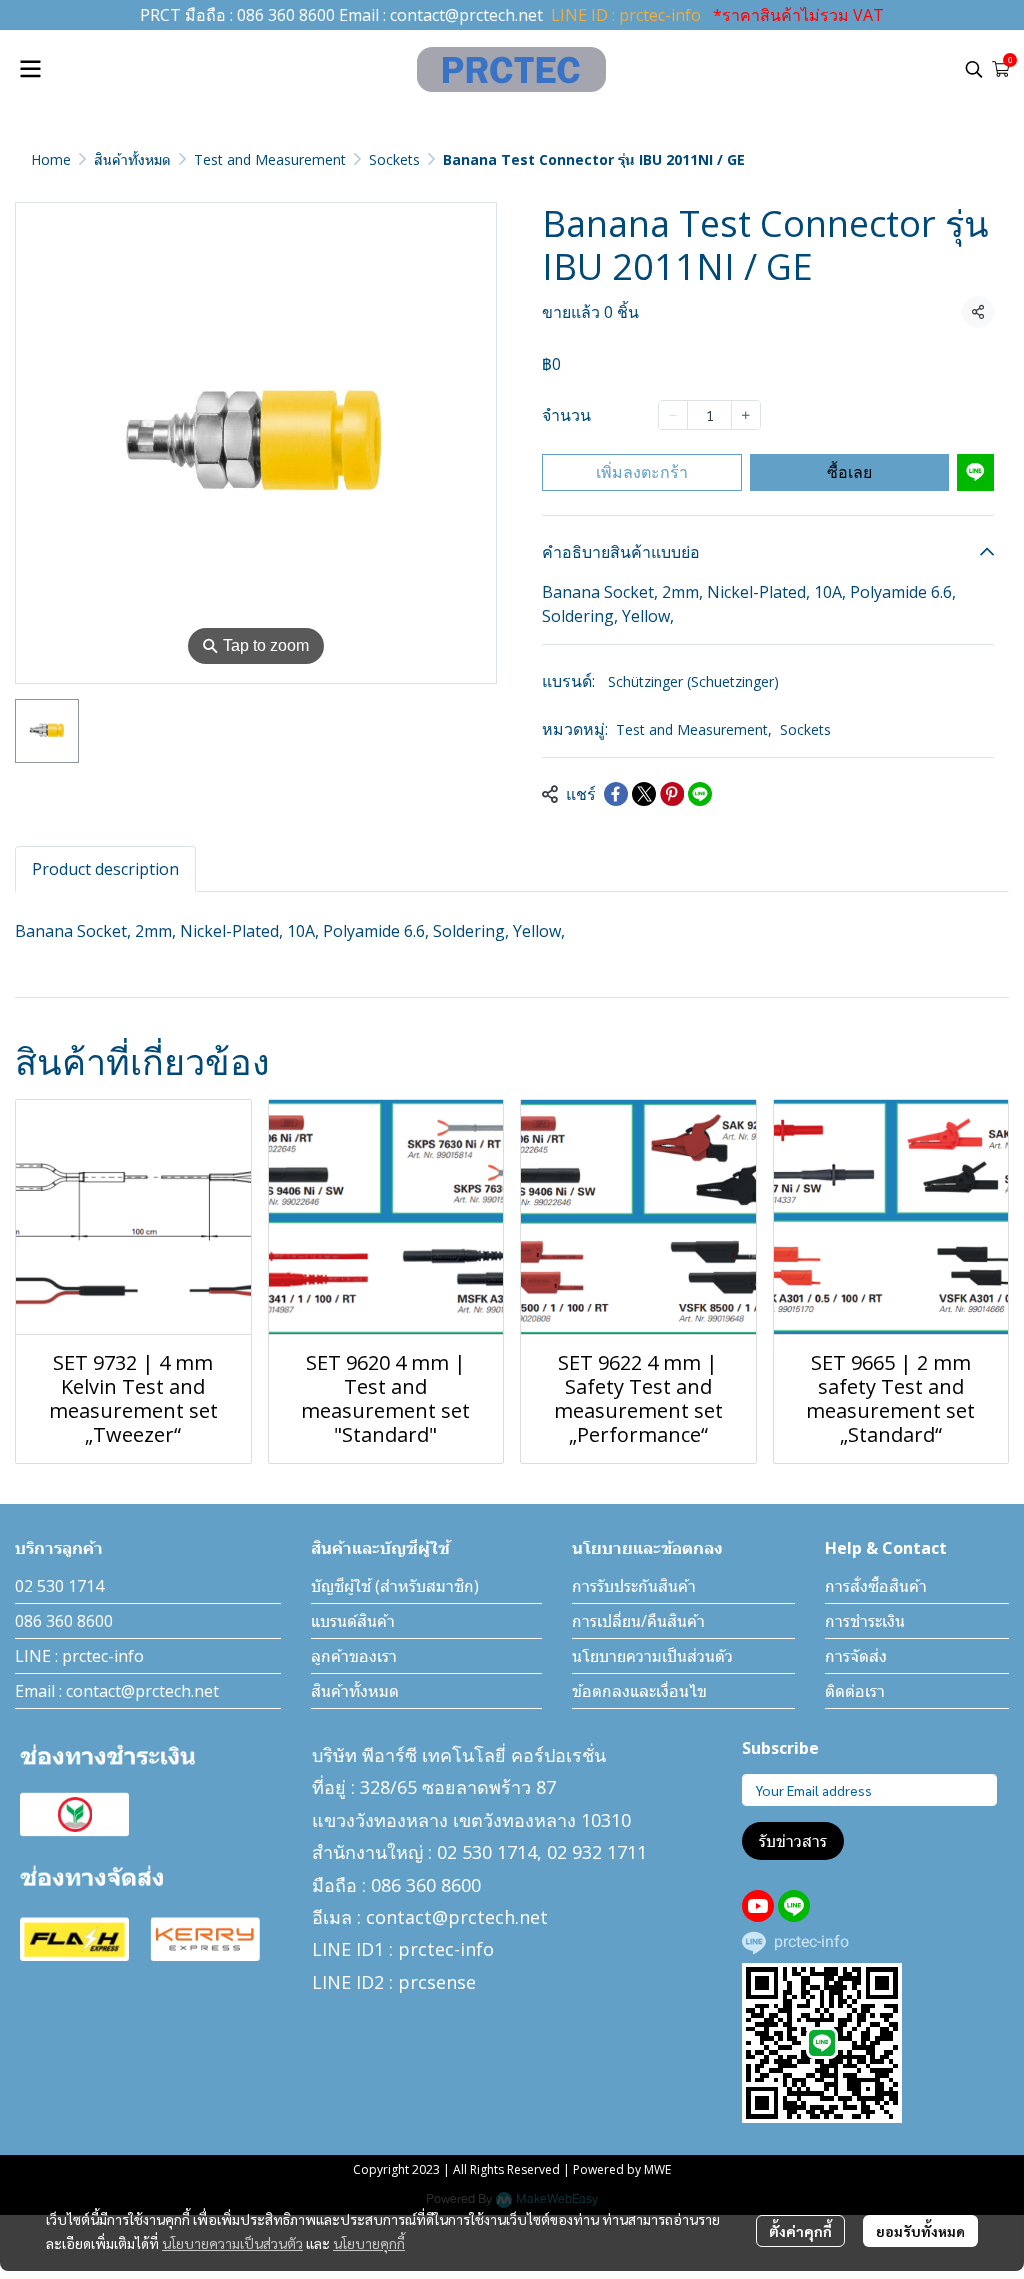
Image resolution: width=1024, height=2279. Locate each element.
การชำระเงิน (865, 1621)
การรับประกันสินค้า (634, 1586)
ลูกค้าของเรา (354, 1656)
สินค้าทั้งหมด (132, 159)
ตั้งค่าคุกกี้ (800, 2231)
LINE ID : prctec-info (626, 15)
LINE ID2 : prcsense (394, 1982)
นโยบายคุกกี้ (369, 2243)
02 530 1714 (59, 1586)
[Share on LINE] (700, 794)
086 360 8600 (286, 15)
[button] (974, 69)
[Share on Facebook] (616, 794)
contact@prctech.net (466, 15)
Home (51, 159)
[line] (794, 1906)
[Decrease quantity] (673, 415)
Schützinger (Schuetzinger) (693, 681)
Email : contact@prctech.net (117, 1691)
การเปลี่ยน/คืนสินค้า (638, 1621)
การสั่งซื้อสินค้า (876, 1586)
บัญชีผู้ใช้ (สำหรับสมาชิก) (395, 1586)
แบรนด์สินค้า (353, 1621)
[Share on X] (644, 794)
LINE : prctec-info (79, 1656)
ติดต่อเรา (855, 1691)
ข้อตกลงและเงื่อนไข (639, 1691)
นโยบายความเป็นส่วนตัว (232, 2243)
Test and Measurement (270, 159)
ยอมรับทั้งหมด (920, 2231)
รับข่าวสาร (793, 1841)
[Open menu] (30, 69)
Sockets (394, 159)
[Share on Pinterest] (672, 794)
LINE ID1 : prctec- (386, 1949)
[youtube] (758, 1906)
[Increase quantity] (746, 415)
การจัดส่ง (856, 1656)
